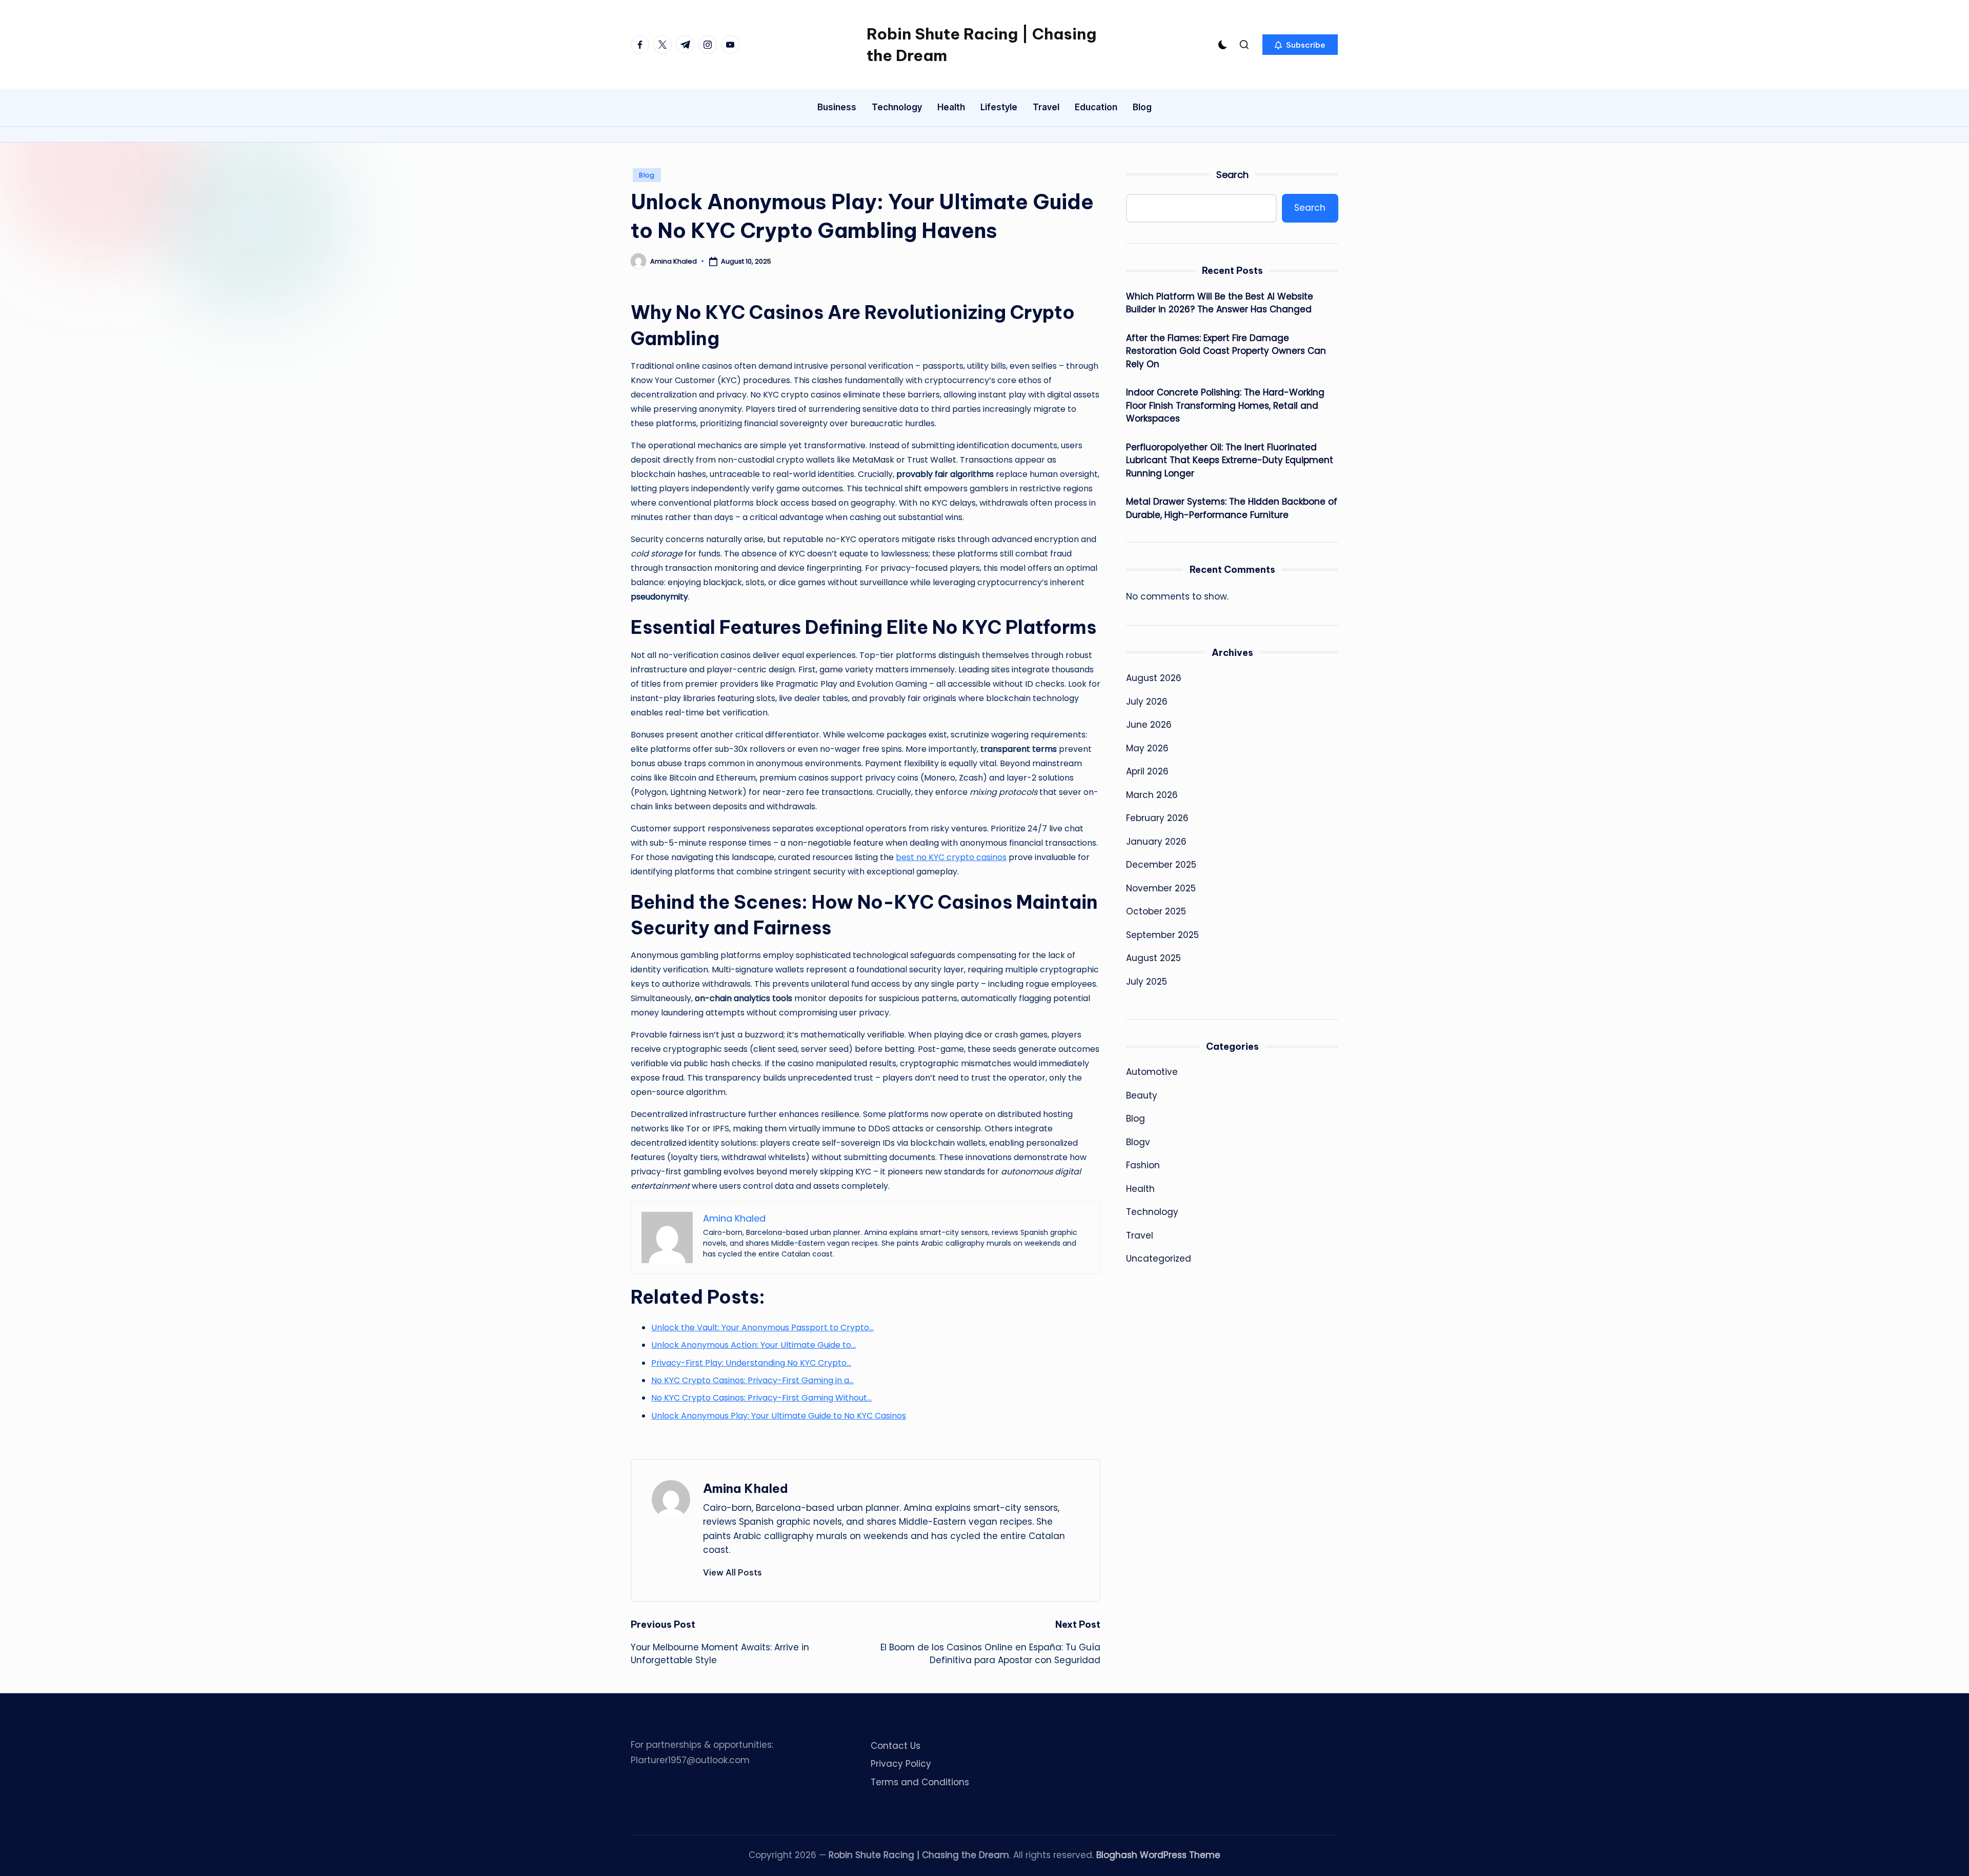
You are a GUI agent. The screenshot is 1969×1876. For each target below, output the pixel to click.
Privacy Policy (901, 1764)
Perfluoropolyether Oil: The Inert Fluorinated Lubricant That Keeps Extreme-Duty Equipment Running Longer (1230, 460)
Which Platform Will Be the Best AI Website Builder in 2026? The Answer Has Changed (1220, 303)
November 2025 (1161, 888)
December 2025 (1161, 865)
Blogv (1138, 1142)
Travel (1140, 1235)
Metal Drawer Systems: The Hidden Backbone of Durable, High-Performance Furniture (1232, 508)
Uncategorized (1159, 1259)
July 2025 (1147, 982)
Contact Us (896, 1746)
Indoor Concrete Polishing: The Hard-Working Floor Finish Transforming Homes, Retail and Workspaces (1225, 405)
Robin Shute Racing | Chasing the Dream (981, 45)
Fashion (1143, 1165)
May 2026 (1147, 748)
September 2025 (1162, 935)
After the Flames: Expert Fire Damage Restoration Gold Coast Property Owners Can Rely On (1226, 351)
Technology (1152, 1212)
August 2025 (1153, 958)
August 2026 (1154, 678)
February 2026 (1157, 818)
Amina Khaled (746, 1488)
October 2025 (1156, 911)
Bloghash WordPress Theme (1158, 1855)
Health (1140, 1189)
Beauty (1142, 1095)
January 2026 (1156, 842)
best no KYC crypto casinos (951, 857)
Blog (647, 175)
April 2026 (1147, 771)
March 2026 (1152, 795)
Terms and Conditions (920, 1782)
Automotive (1152, 1072)
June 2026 (1149, 725)
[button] (1300, 45)
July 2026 (1147, 702)
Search (1232, 175)
